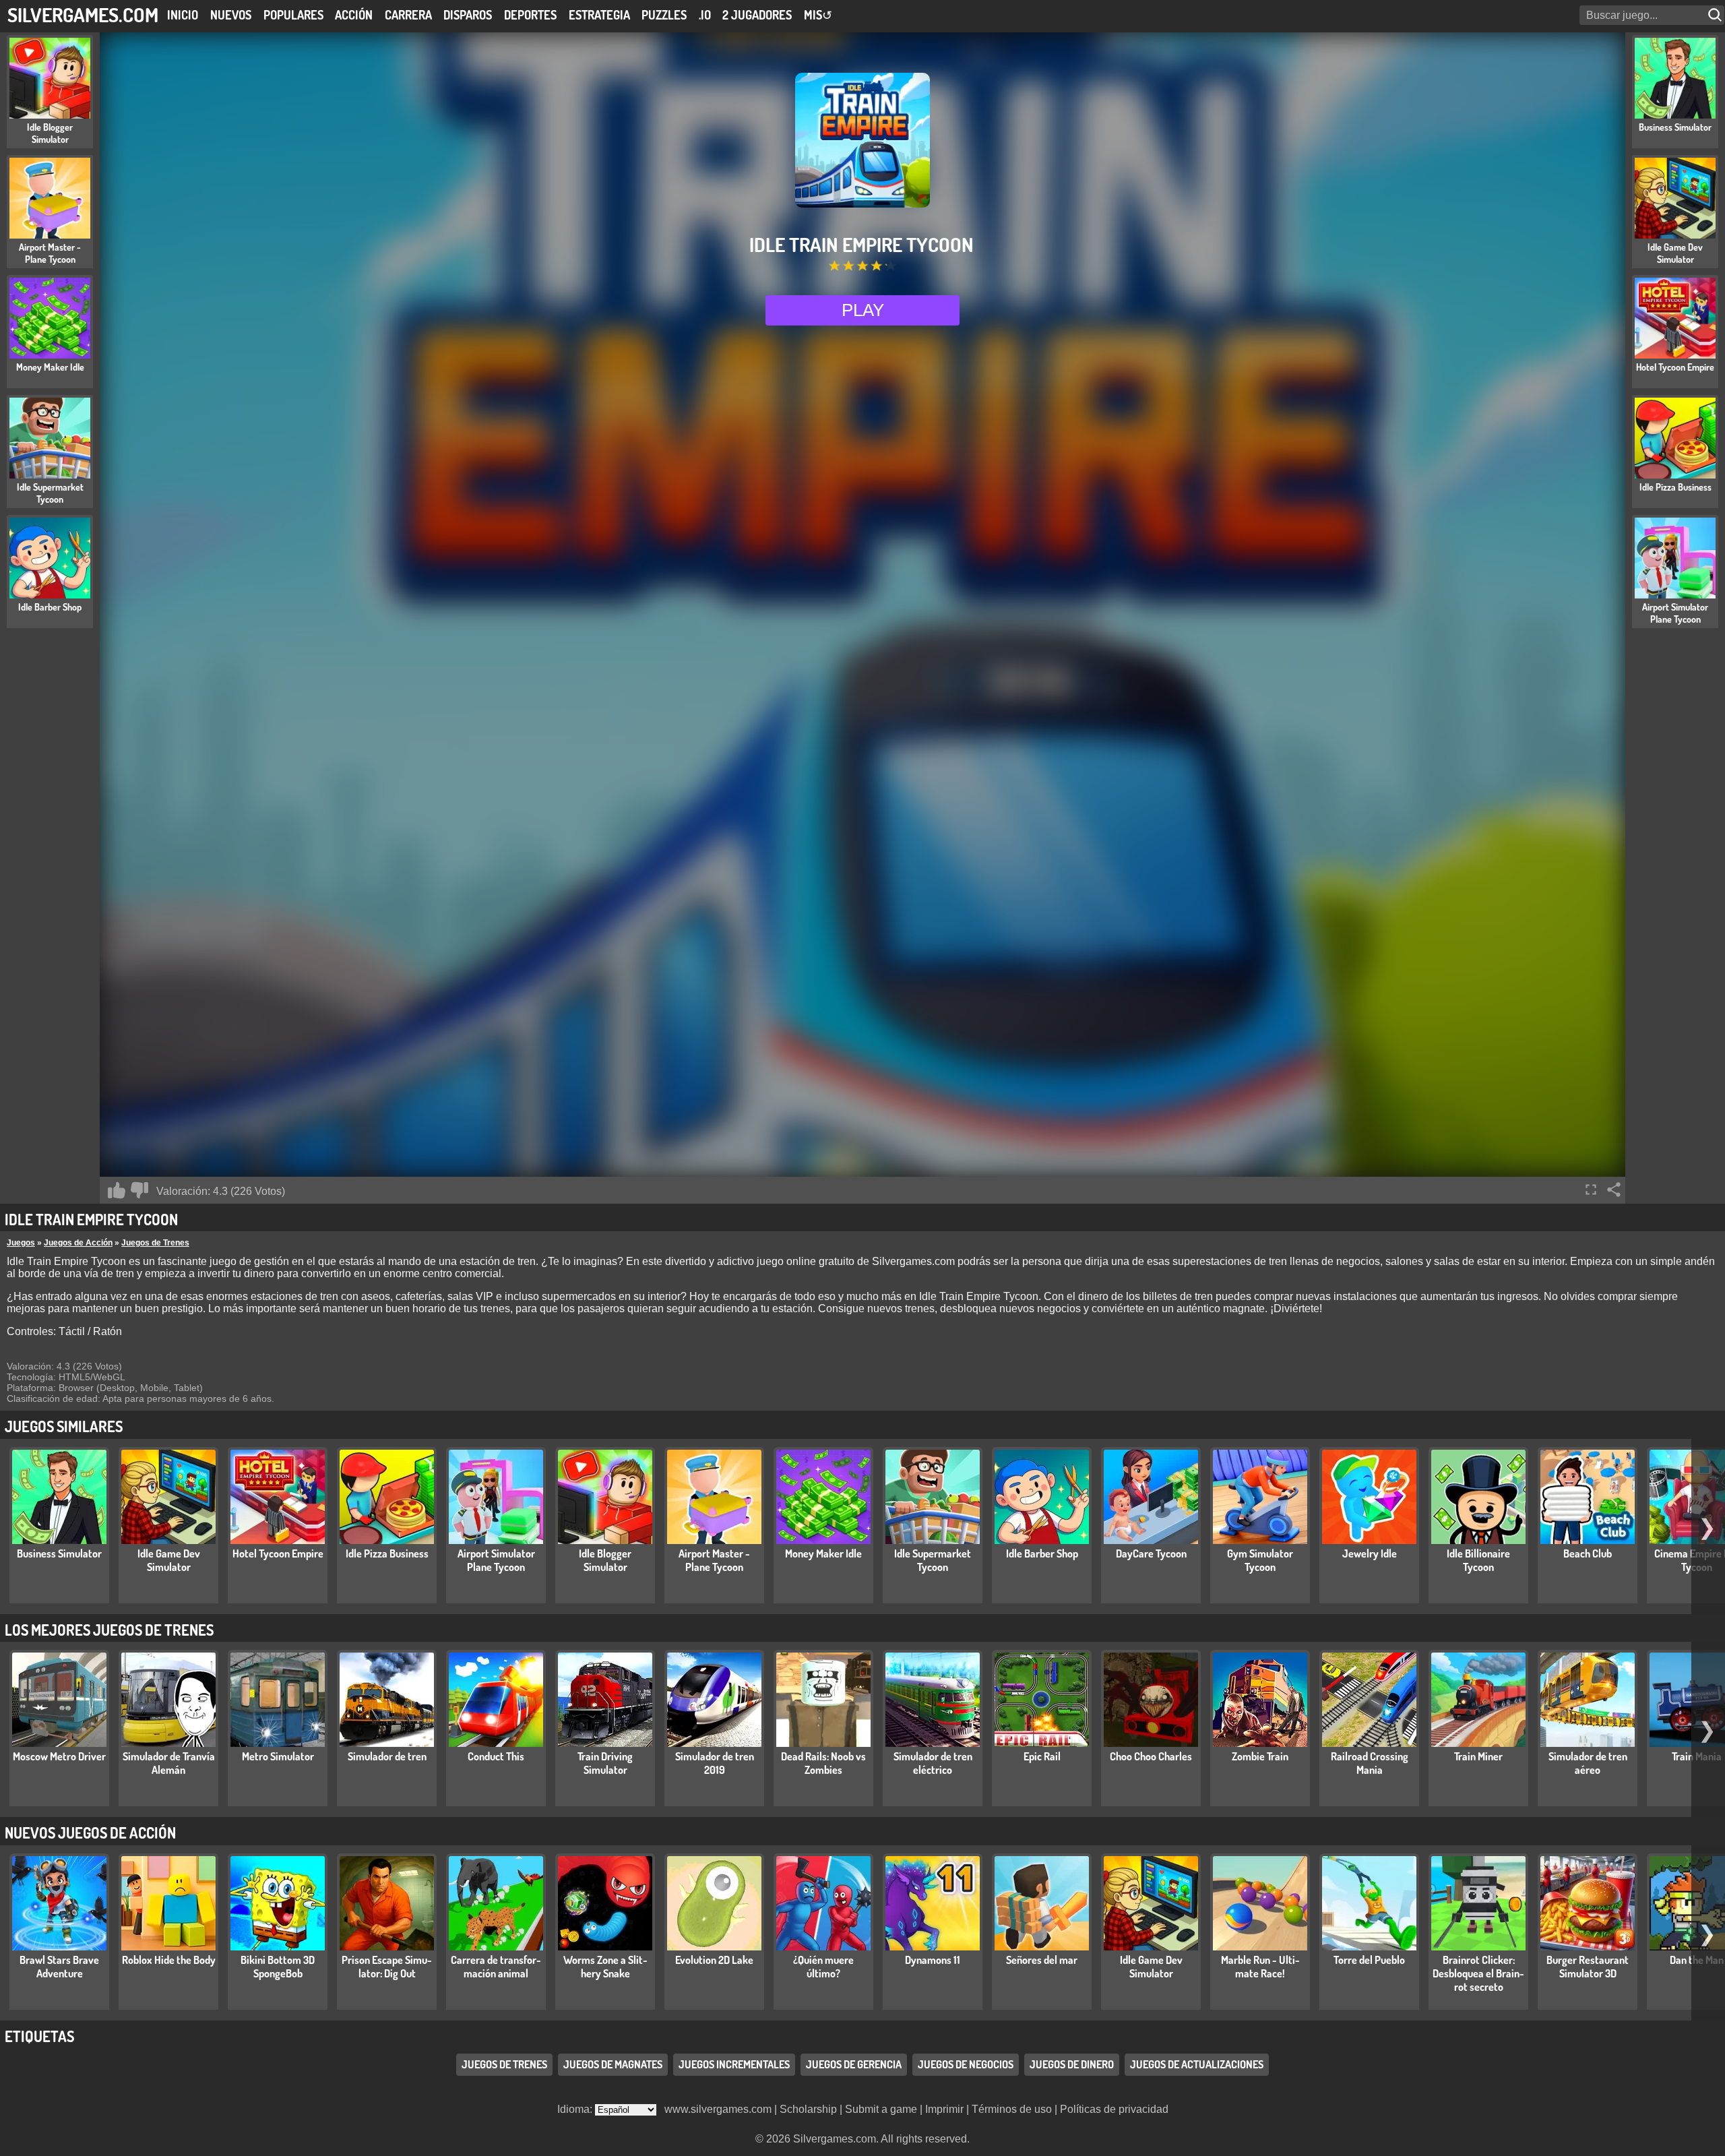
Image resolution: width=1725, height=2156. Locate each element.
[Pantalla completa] (1591, 1190)
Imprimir (944, 2109)
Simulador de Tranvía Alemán (169, 1763)
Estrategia (599, 15)
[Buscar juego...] (1716, 15)
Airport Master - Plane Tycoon (714, 1560)
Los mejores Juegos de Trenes (109, 1630)
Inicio (183, 15)
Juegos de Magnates (613, 2064)
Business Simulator (59, 1553)
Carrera (408, 15)
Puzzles (664, 15)
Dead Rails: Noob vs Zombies (823, 1763)
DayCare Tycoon (1151, 1553)
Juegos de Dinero (1072, 2064)
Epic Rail (1042, 1756)
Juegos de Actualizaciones (1197, 2064)
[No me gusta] (139, 1190)
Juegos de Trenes (155, 1243)
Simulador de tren (387, 1756)
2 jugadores (757, 15)
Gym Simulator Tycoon (1260, 1560)
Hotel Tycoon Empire (278, 1553)
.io (705, 15)
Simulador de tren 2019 (715, 1763)
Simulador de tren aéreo (1588, 1763)
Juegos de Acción (78, 1243)
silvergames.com (83, 14)
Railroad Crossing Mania (1370, 1763)
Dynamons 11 (933, 1960)
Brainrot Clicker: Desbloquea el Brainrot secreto (1478, 1973)
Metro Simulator (278, 1756)
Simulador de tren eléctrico (933, 1763)
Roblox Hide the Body (169, 1960)
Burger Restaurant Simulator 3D (1588, 1967)
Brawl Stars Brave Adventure (59, 1967)
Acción (354, 15)
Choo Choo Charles (1151, 1756)
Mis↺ (818, 15)
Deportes (530, 15)
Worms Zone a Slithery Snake (605, 1967)
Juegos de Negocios (966, 2064)
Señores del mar (1042, 1960)
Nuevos (231, 15)
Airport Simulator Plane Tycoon (496, 1560)
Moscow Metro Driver (59, 1756)
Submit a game (881, 2109)
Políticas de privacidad (1114, 2109)
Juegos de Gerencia (854, 2064)
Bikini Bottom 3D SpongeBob (278, 1967)
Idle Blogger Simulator (605, 1560)
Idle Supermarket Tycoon (933, 1560)
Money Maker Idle (823, 1553)
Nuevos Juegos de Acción (90, 1832)
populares (293, 15)
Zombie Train (1260, 1756)
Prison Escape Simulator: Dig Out (387, 1967)
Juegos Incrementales (734, 2064)
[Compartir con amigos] (1614, 1190)
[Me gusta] (117, 1190)
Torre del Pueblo (1369, 1960)
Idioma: (576, 2109)
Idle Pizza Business (387, 1553)
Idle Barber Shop (1042, 1553)
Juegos (21, 1243)
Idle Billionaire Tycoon (1478, 1560)
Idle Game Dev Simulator (169, 1560)
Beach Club (1588, 1553)
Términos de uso (1012, 2109)
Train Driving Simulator (605, 1763)
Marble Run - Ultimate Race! (1260, 1967)
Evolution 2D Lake (714, 1960)
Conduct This (496, 1756)
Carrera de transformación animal (496, 1967)
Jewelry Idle (1370, 1553)
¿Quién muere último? (823, 1967)
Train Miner (1478, 1756)
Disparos (468, 15)
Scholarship (808, 2109)
